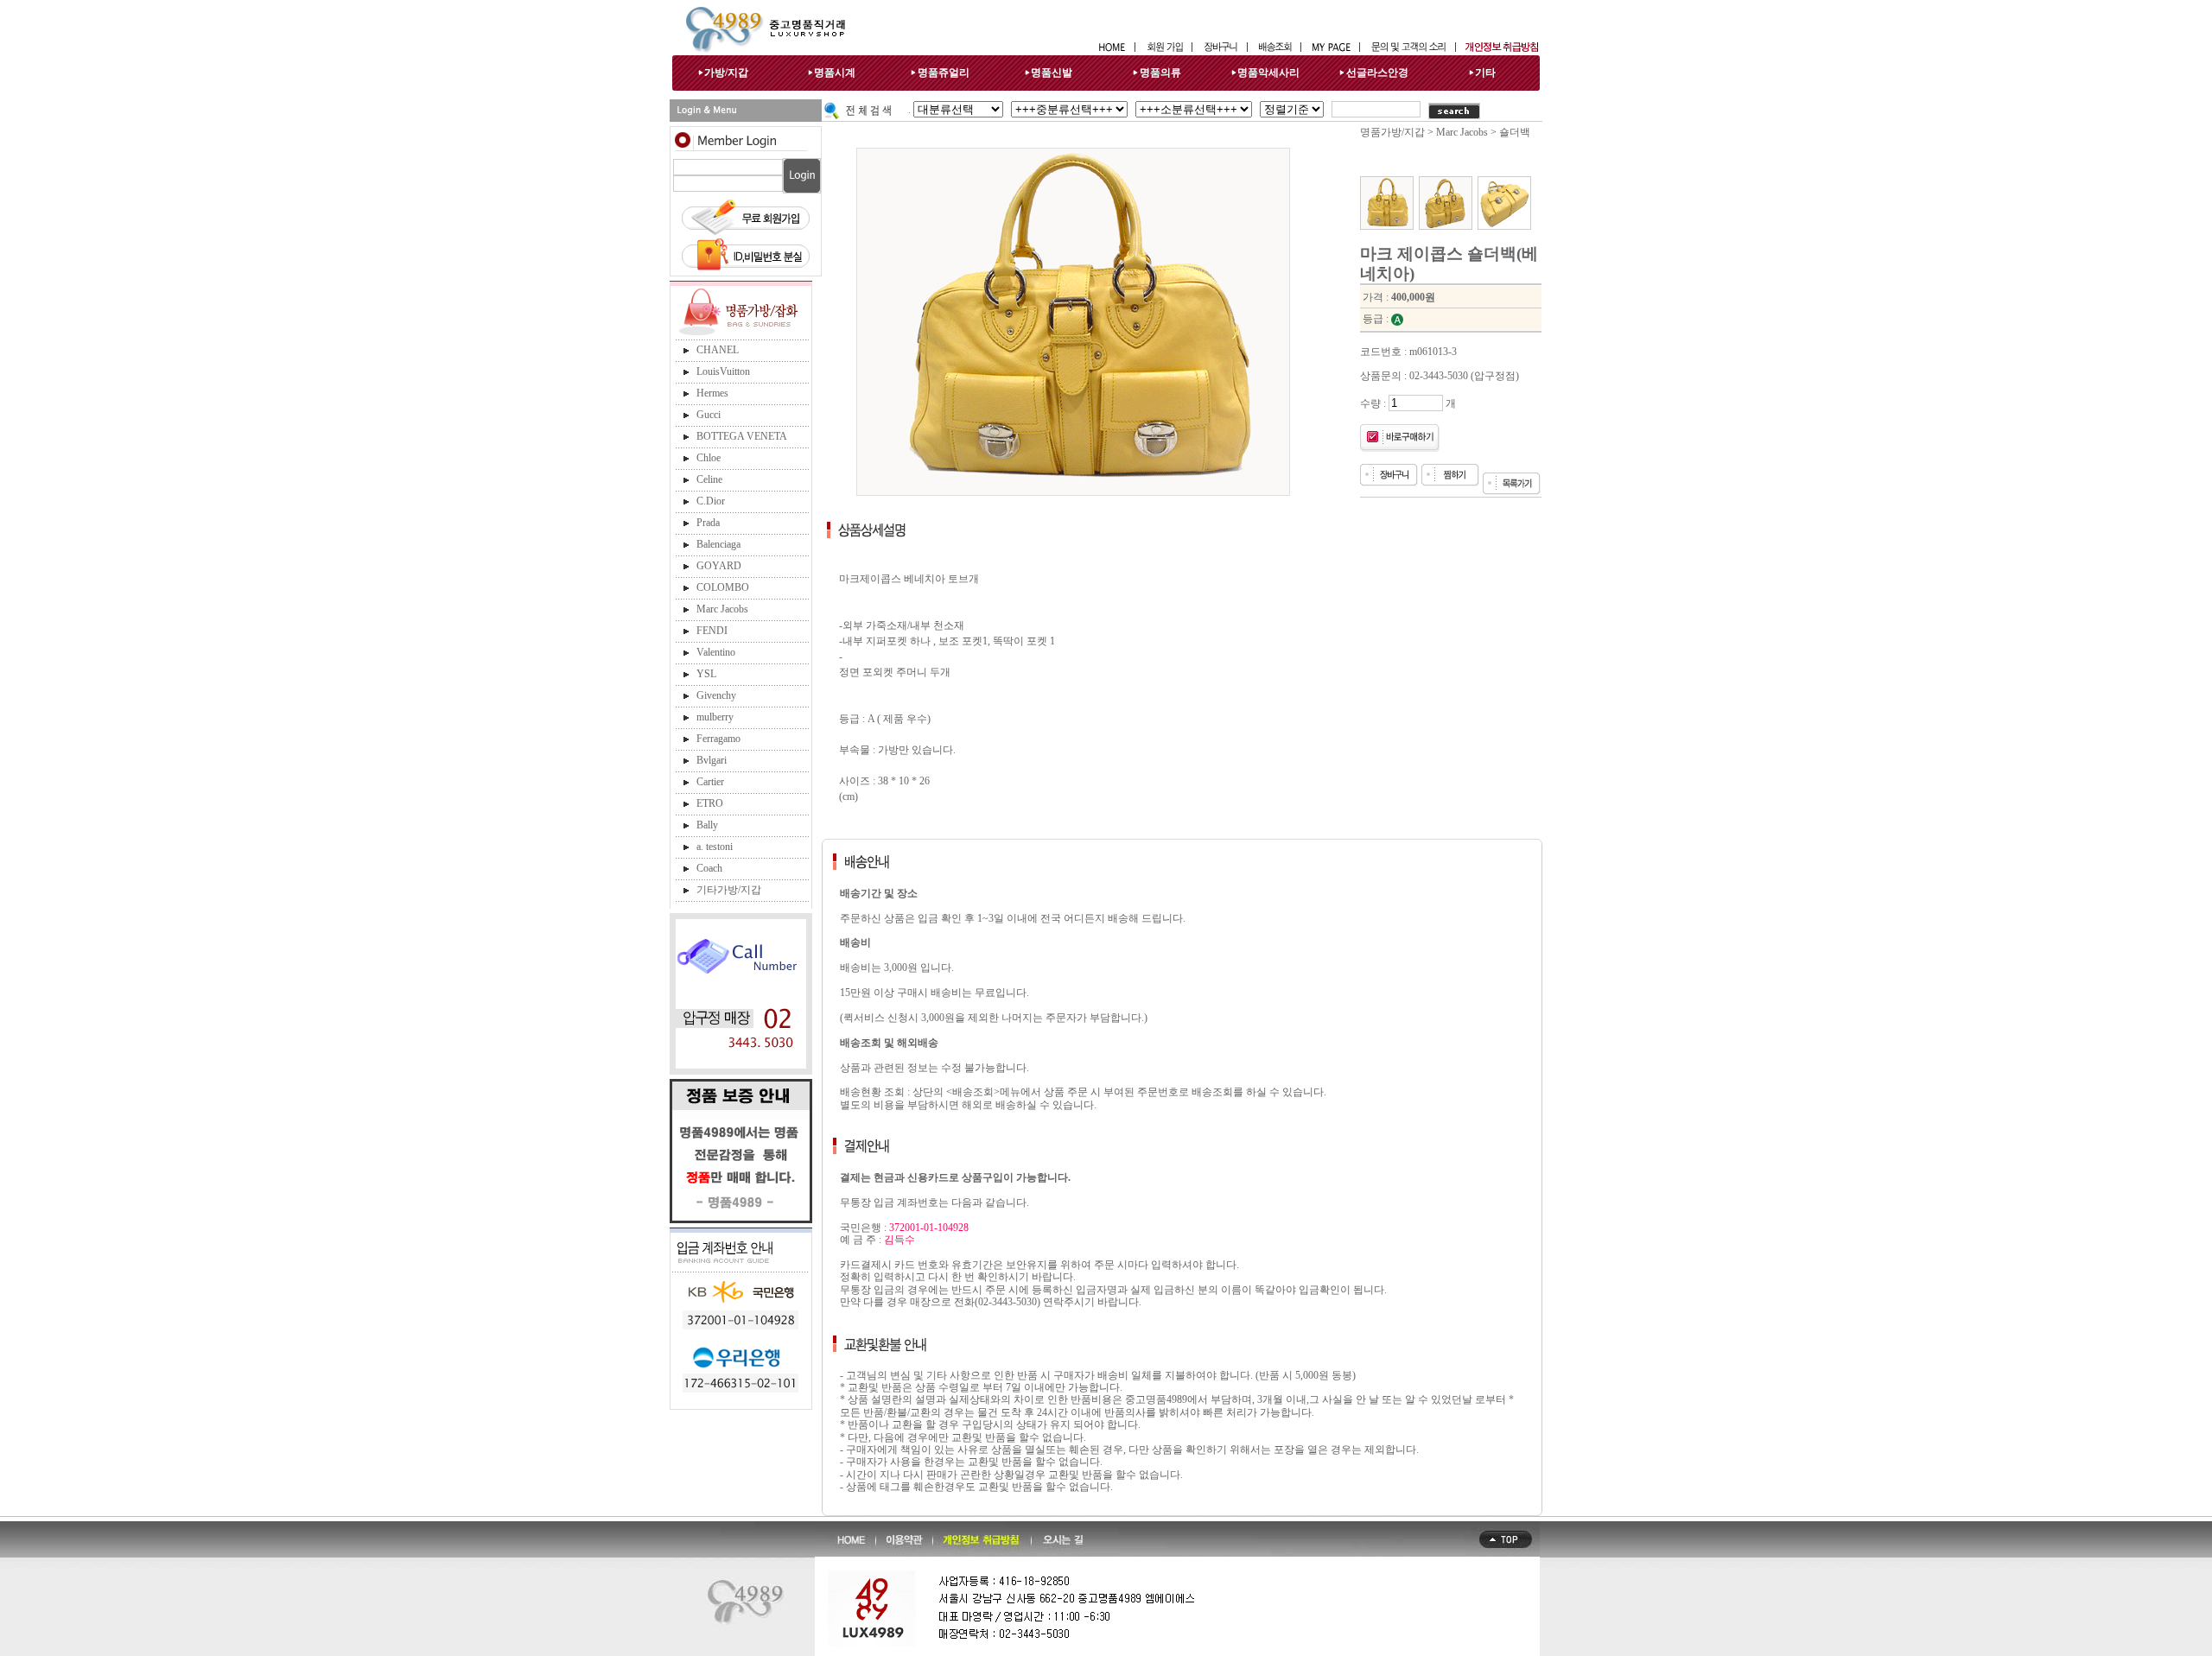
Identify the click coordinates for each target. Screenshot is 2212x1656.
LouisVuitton (723, 371)
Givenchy (716, 695)
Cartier (710, 782)
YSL (706, 674)
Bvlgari (712, 760)
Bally (707, 825)
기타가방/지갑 (729, 890)
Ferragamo (718, 739)
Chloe (709, 458)
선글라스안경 (1377, 73)
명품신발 (1052, 73)
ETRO (710, 803)
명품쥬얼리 (944, 73)
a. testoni (715, 847)
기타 (1485, 73)
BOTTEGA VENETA (742, 436)
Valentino (716, 652)
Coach (709, 868)
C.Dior (711, 501)
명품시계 (835, 73)
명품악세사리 (1268, 73)
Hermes (712, 393)
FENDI (712, 631)
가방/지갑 (726, 73)
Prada (708, 523)
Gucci (709, 415)
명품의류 (1160, 73)
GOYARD (719, 566)
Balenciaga (718, 544)
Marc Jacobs (722, 609)
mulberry (715, 717)
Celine (709, 479)
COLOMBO (723, 587)
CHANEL (718, 350)
